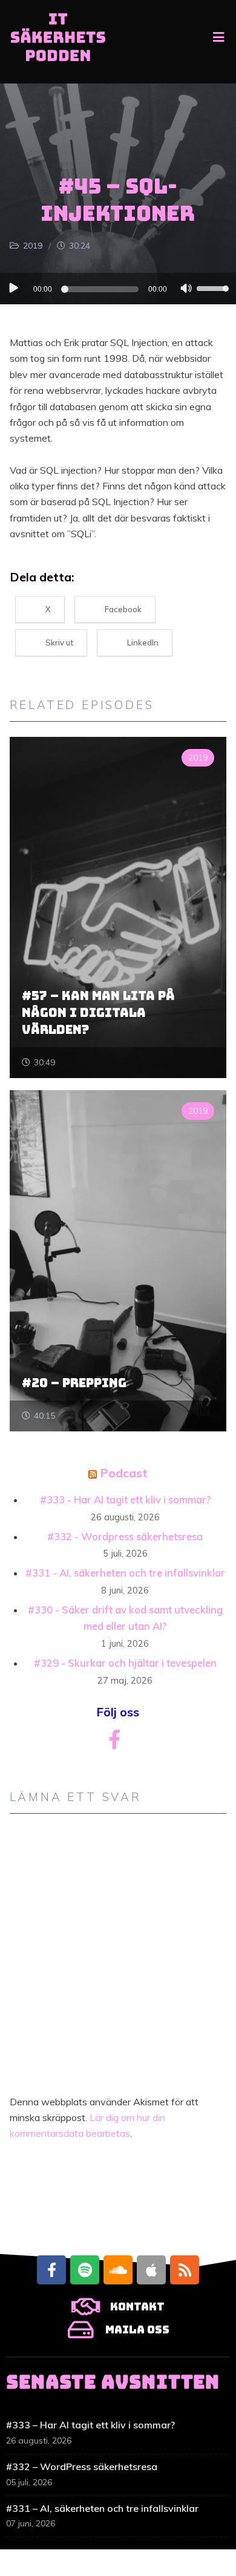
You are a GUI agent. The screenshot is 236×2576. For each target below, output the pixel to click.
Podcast (124, 1473)
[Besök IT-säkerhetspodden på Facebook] (114, 1743)
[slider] (214, 287)
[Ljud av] (186, 290)
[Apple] (151, 2270)
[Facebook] (51, 2270)
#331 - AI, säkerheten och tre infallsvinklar (125, 1573)
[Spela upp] (13, 288)
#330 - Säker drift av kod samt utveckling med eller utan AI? (125, 1618)
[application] (118, 289)
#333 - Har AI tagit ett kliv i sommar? (125, 1499)
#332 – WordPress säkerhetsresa (82, 2466)
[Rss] (185, 2270)
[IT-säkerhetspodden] (58, 42)
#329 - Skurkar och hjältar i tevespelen (125, 1663)
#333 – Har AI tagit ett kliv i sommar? (90, 2425)
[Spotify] (85, 2270)
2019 (33, 246)
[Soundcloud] (118, 2270)
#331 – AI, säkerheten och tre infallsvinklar (102, 2508)
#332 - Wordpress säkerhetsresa (125, 1536)
